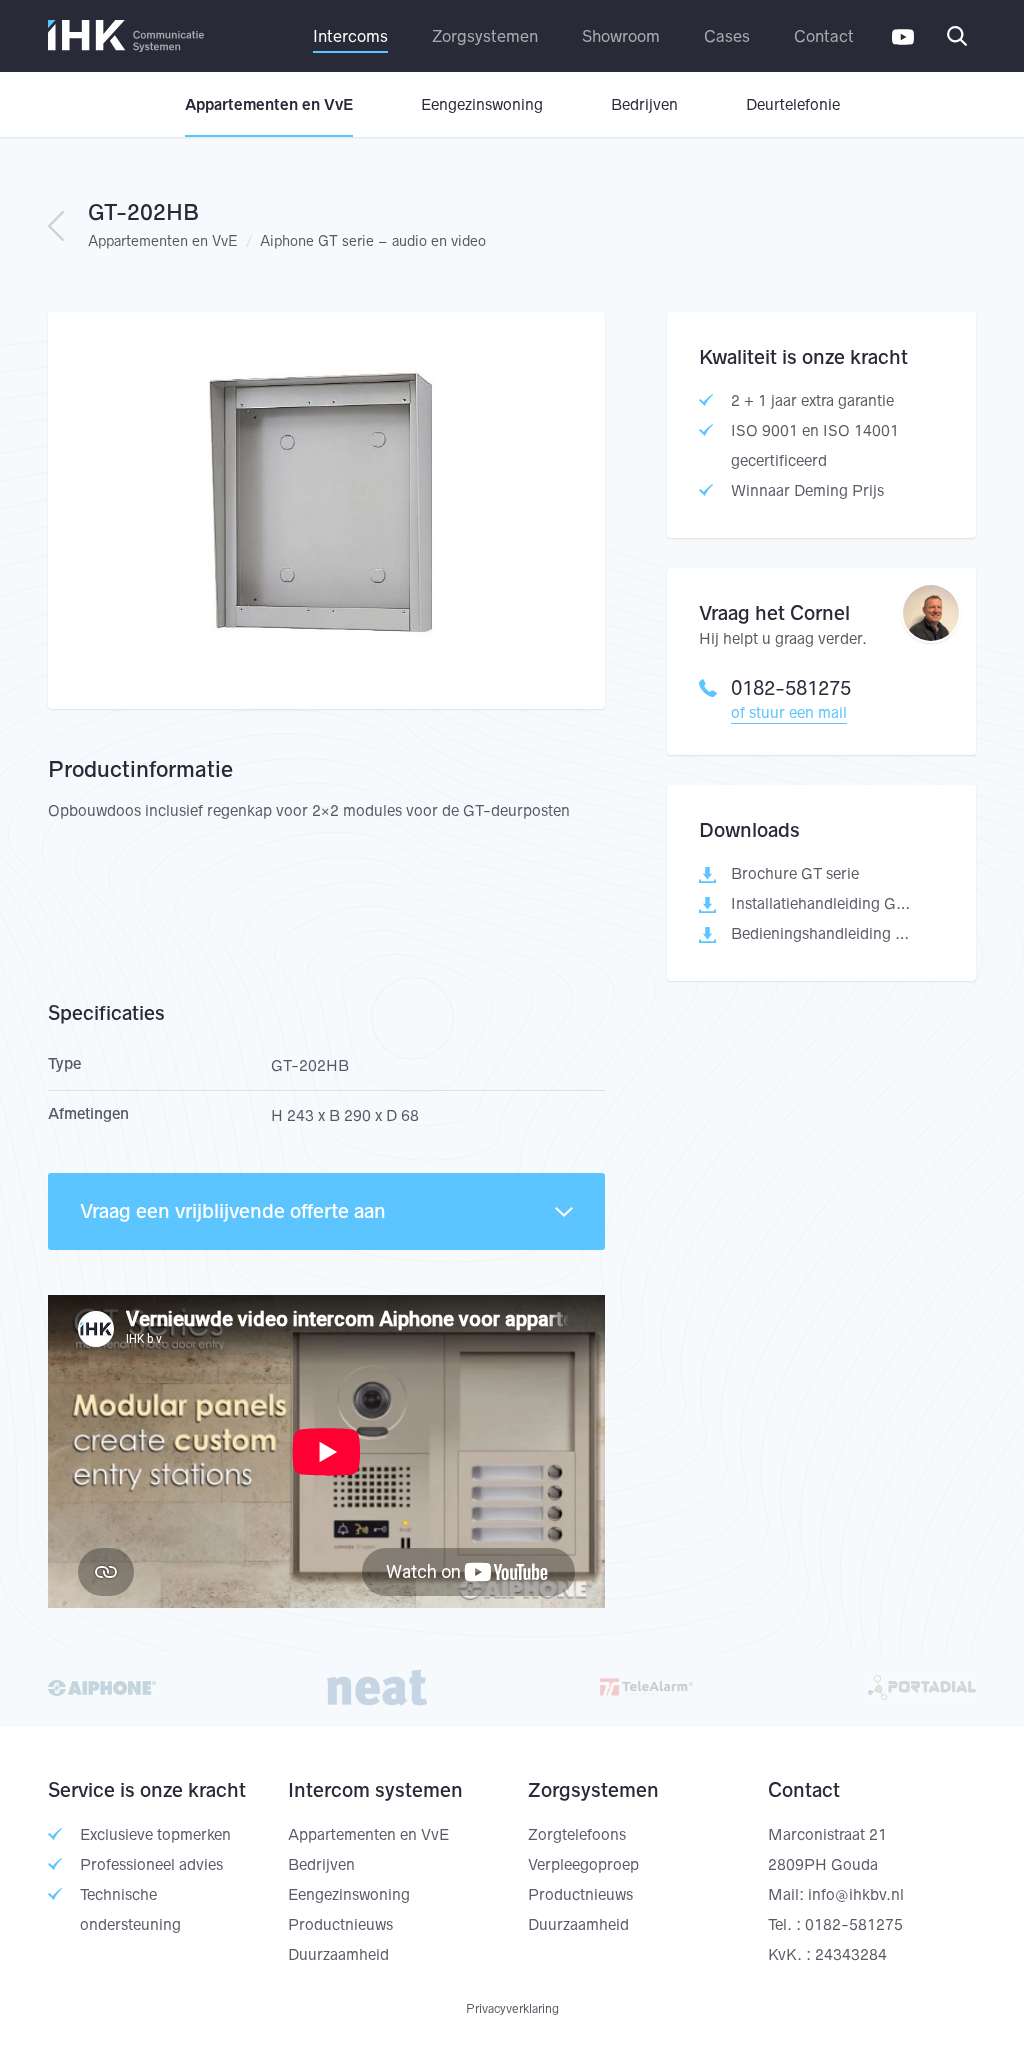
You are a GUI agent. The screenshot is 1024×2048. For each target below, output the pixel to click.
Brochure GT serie (795, 873)
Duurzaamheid (338, 1954)
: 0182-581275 (849, 1924)
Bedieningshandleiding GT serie (821, 933)
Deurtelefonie (793, 104)
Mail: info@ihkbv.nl (836, 1894)
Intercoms (350, 36)
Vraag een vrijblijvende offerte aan (233, 1211)
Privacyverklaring (512, 2008)
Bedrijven (644, 104)
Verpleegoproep (583, 1864)
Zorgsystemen (485, 36)
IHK (126, 36)
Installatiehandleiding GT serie (821, 903)
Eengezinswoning (482, 104)
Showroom (621, 36)
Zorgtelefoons (577, 1834)
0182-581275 (791, 688)
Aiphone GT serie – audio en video (373, 241)
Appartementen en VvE (269, 104)
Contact (824, 36)
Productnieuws (340, 1924)
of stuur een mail (789, 712)
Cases (727, 36)
